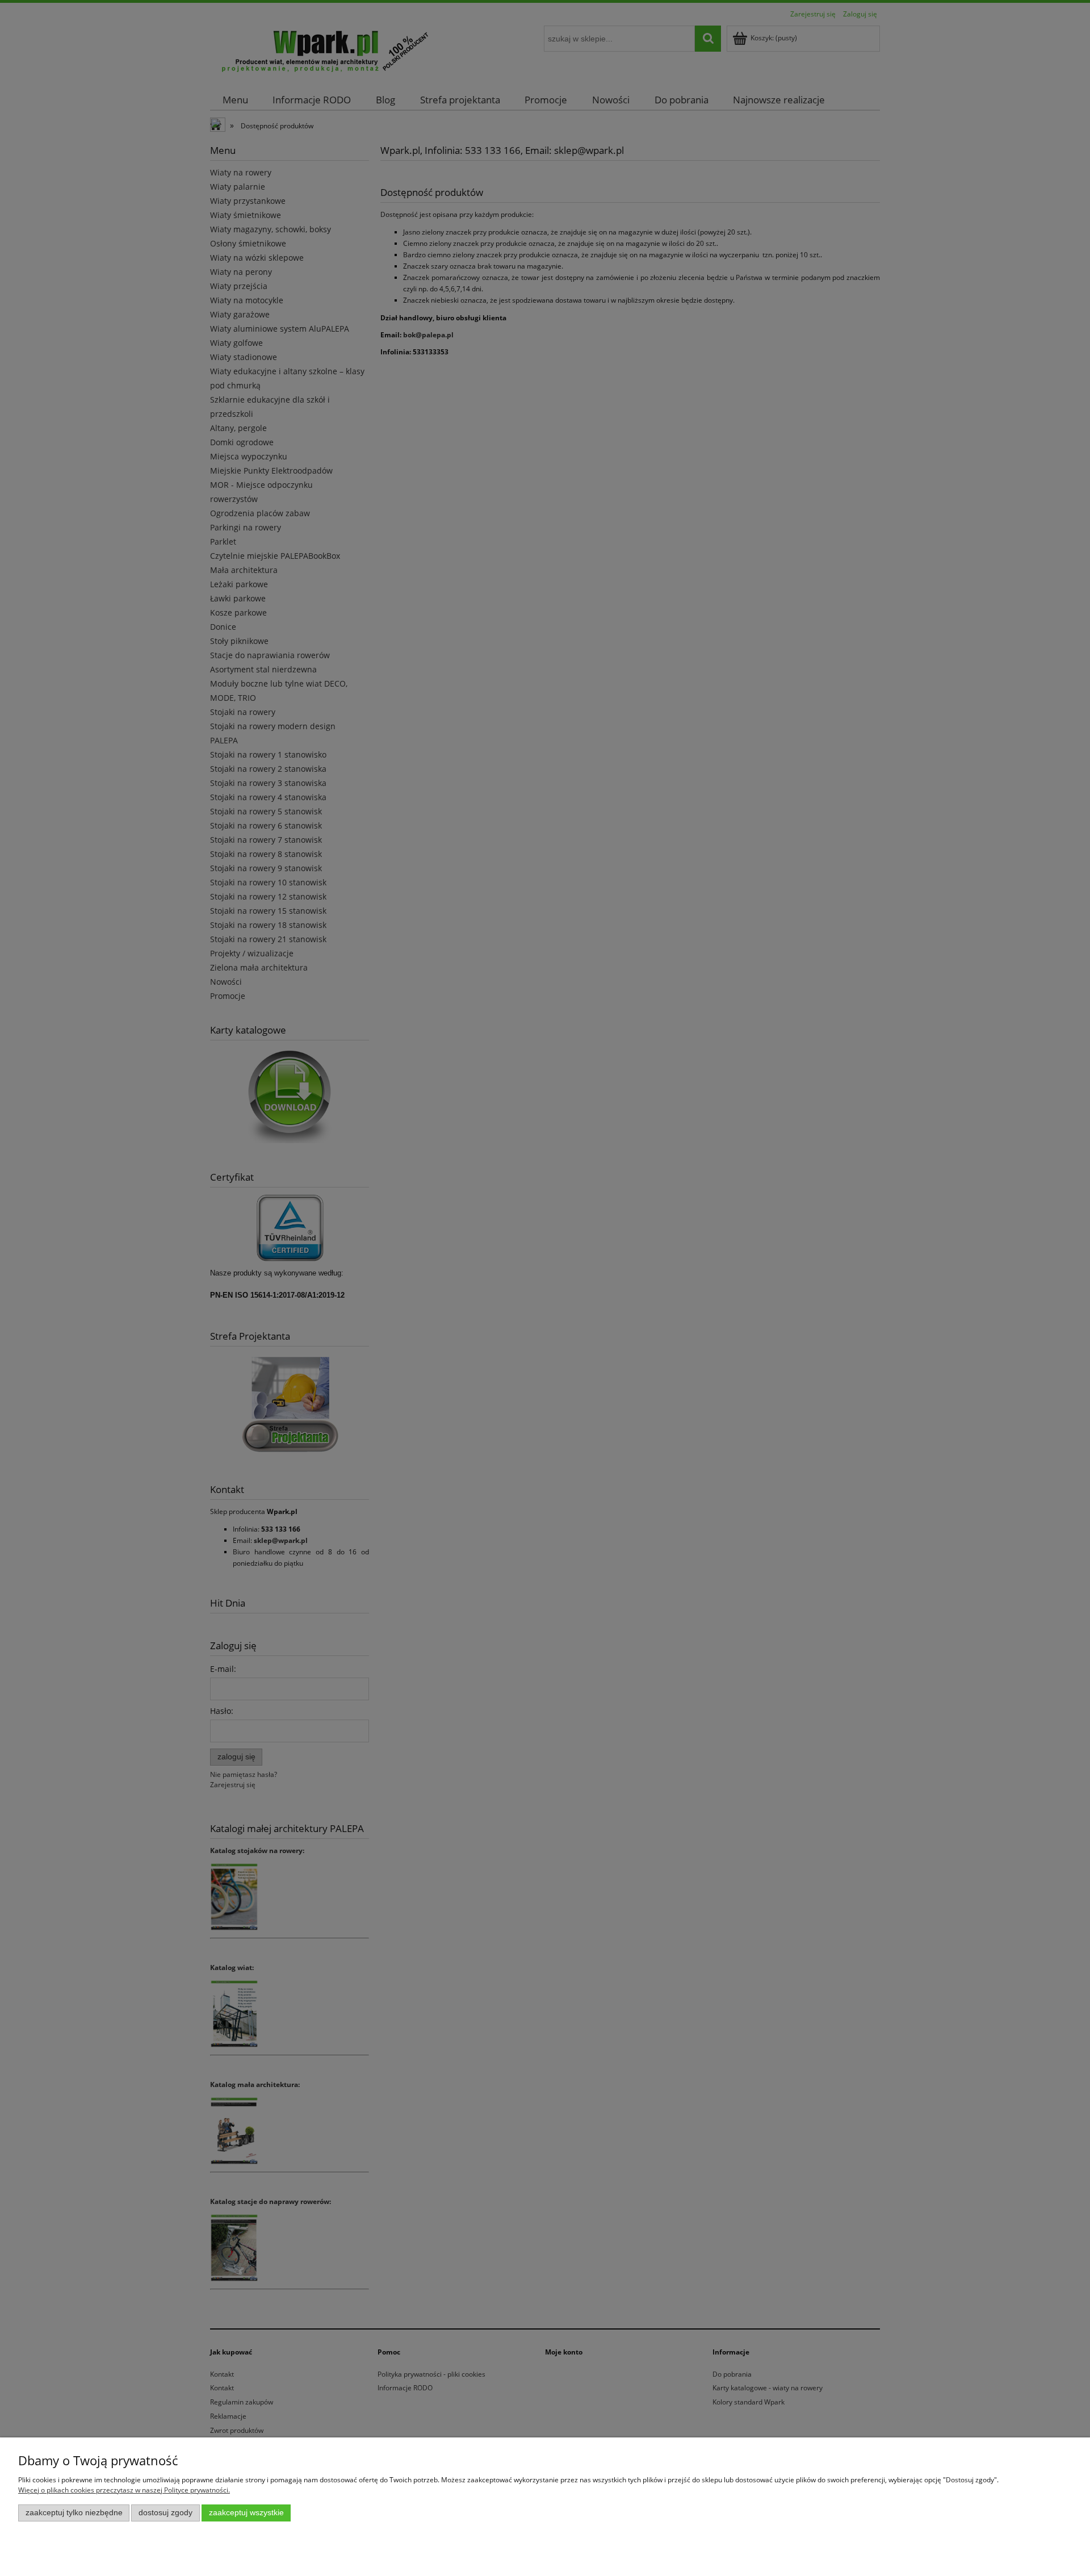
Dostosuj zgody (165, 2513)
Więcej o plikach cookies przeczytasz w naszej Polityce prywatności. (124, 2490)
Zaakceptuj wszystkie (246, 2513)
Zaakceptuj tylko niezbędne (74, 2513)
